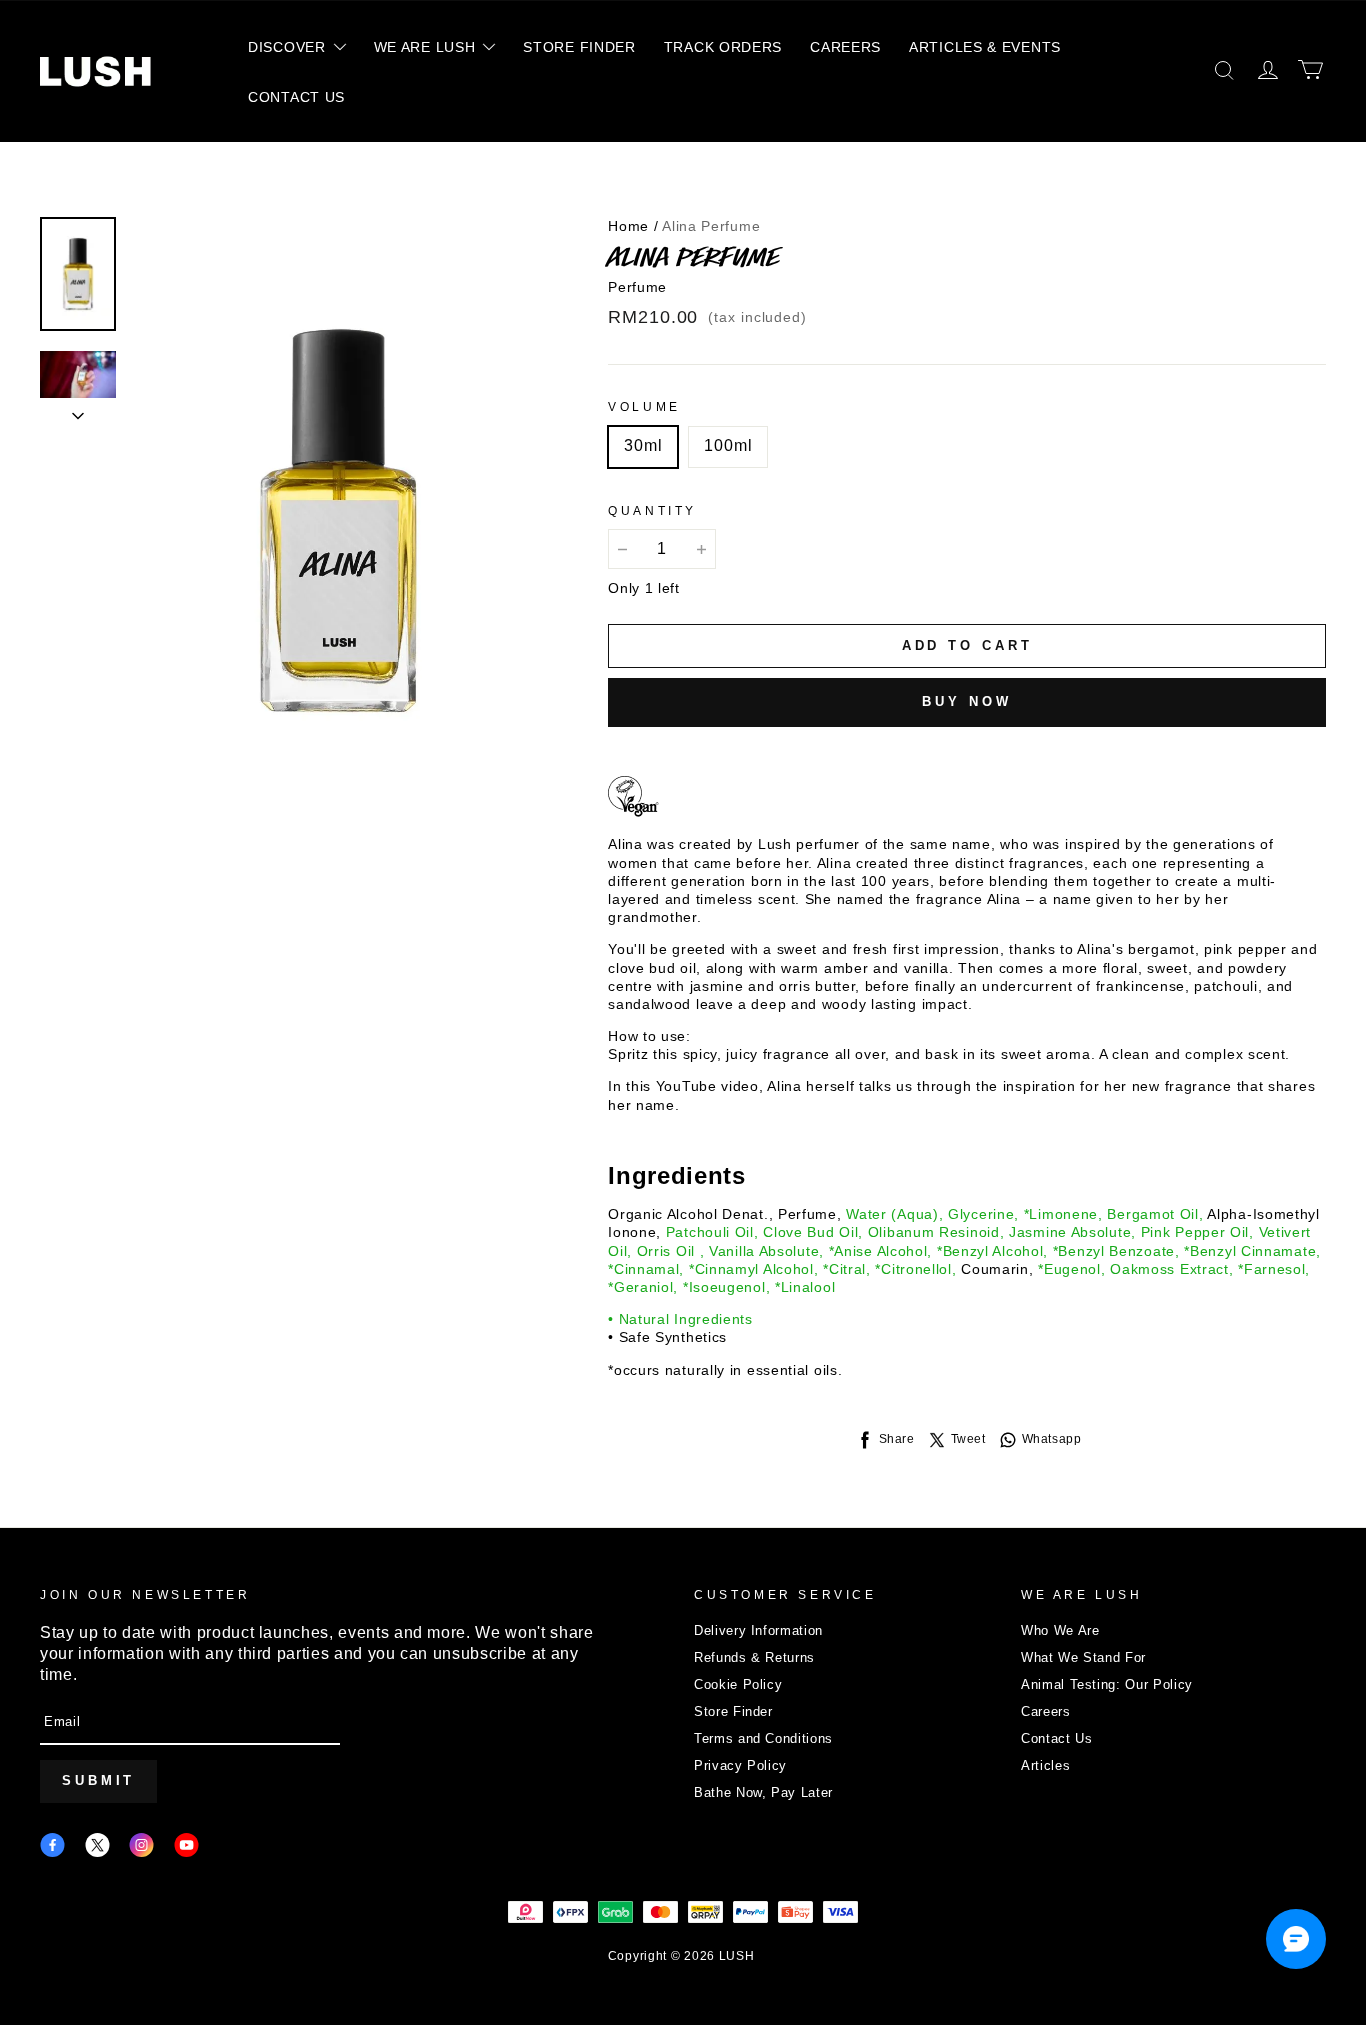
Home (628, 226)
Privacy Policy (740, 1765)
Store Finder (733, 1711)
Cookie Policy (738, 1684)
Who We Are (1060, 1630)
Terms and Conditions (763, 1738)
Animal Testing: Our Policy (1107, 1684)
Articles (1045, 1765)
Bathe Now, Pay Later (763, 1792)
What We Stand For (1083, 1657)
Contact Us (1057, 1738)
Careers (1046, 1711)
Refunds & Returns (754, 1657)
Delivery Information (758, 1630)
